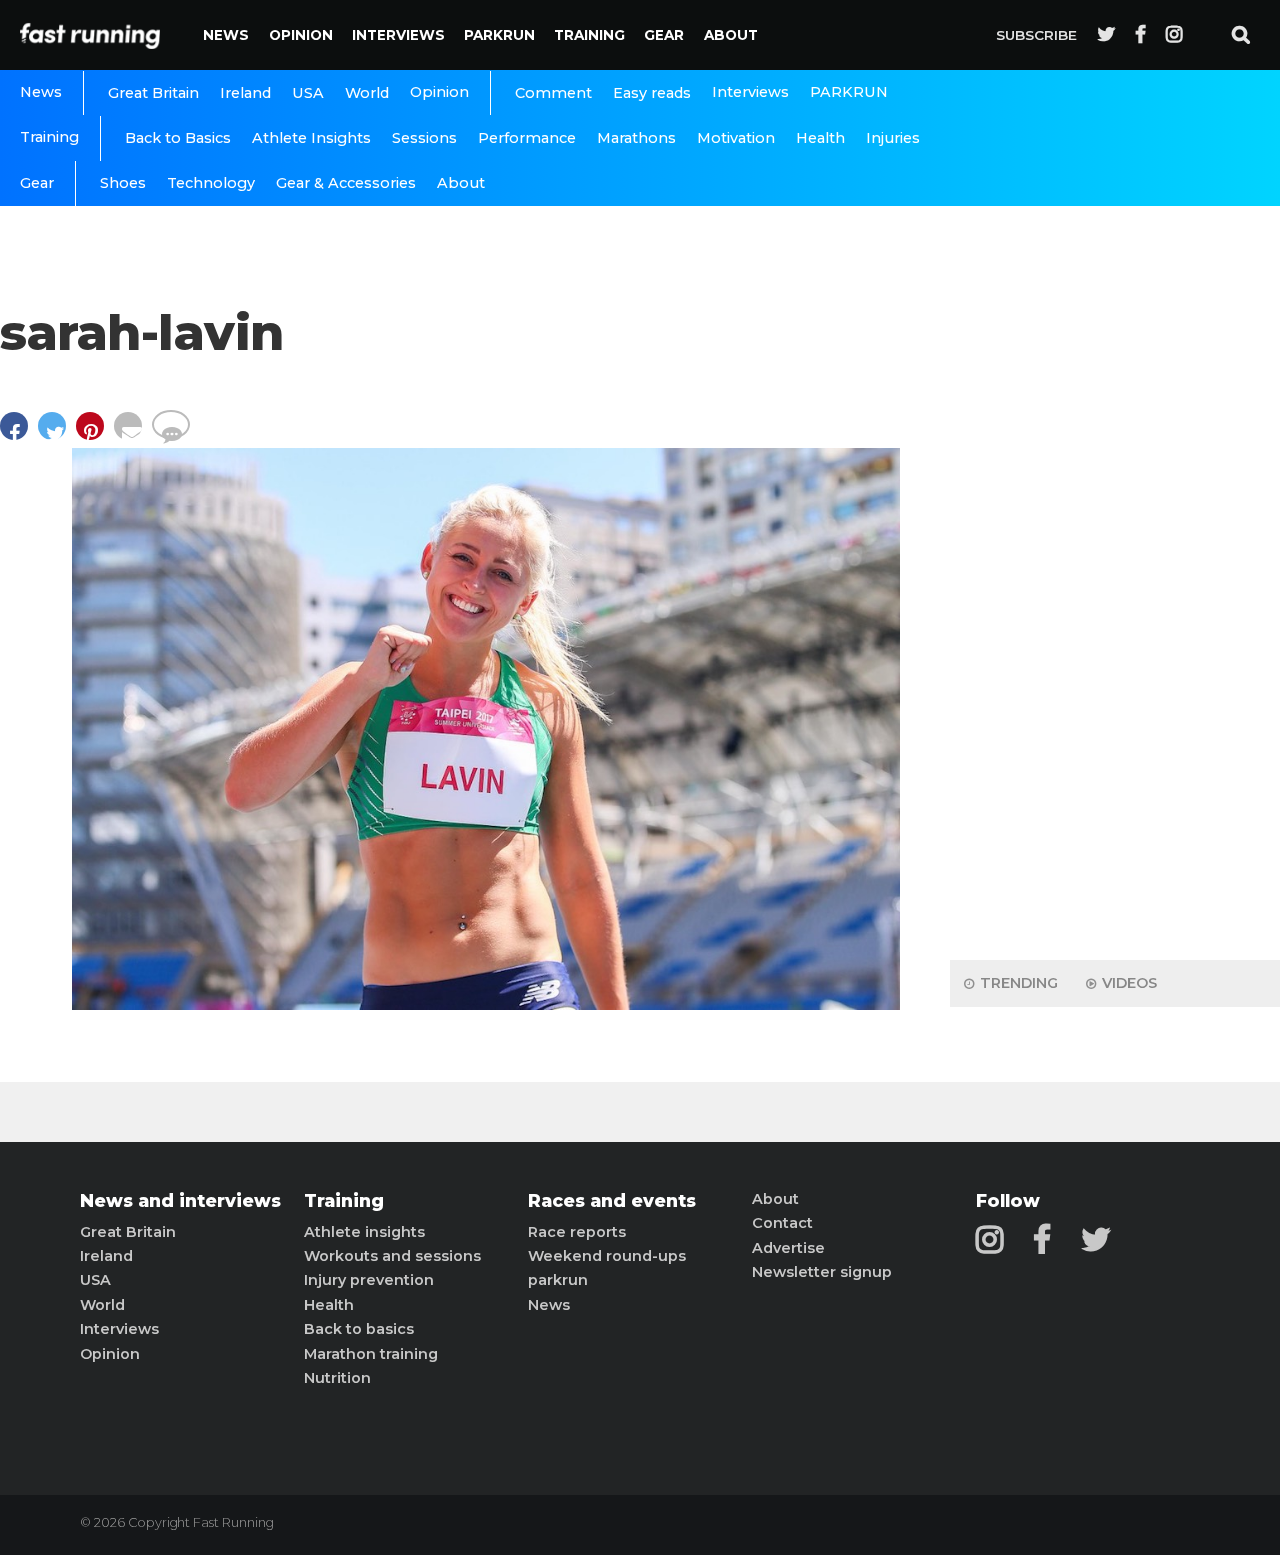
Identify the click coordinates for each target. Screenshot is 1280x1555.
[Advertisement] (1115, 630)
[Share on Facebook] (19, 435)
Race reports (577, 1232)
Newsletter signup (822, 1272)
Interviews (398, 35)
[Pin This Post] (95, 435)
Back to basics (359, 1329)
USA (308, 93)
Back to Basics (178, 138)
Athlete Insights (311, 138)
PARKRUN (499, 35)
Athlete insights (364, 1232)
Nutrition (337, 1378)
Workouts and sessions (392, 1256)
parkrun (558, 1280)
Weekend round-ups (607, 1256)
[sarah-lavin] (486, 1004)
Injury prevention (369, 1280)
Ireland (245, 93)
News (226, 35)
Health (820, 138)
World (367, 93)
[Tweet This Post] (57, 435)
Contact (782, 1223)
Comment (553, 93)
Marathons (636, 138)
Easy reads (652, 93)
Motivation (736, 138)
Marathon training (371, 1354)
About (731, 35)
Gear (664, 35)
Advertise (788, 1248)
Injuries (893, 138)
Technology (211, 183)
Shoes (123, 183)
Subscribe (1036, 35)
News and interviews (180, 1201)
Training (589, 35)
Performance (527, 138)
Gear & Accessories (346, 183)
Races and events (612, 1201)
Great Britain (153, 93)
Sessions (424, 138)
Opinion (301, 35)
